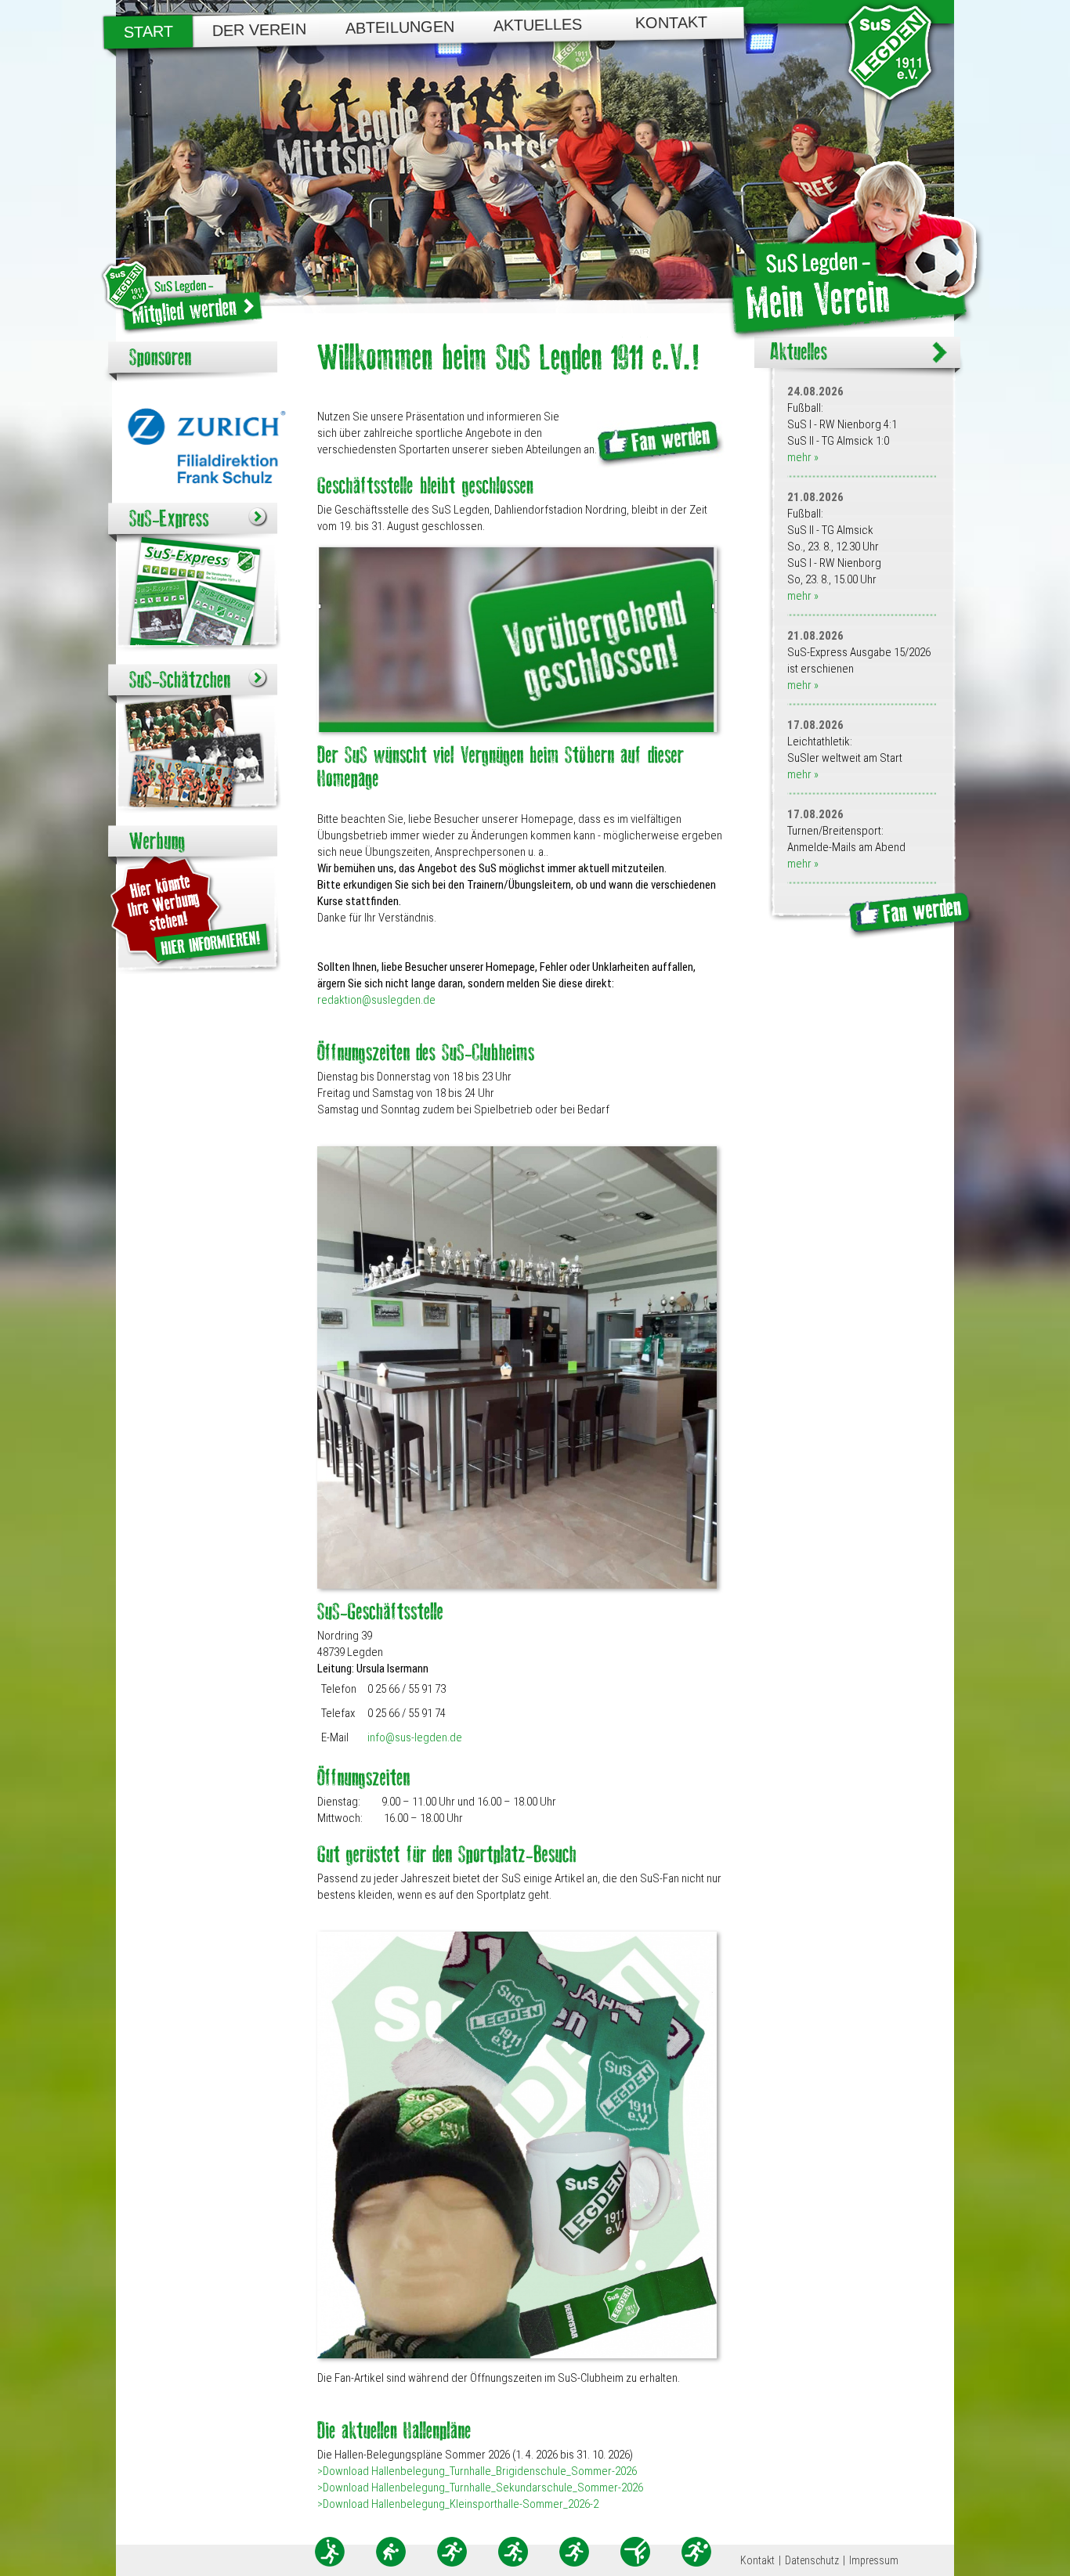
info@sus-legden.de (415, 1737)
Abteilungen (400, 27)
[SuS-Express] (172, 517)
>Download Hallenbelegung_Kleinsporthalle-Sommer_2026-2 (458, 2504)
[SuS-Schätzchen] (183, 678)
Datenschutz (812, 2560)
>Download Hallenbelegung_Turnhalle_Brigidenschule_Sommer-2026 (477, 2471)
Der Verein (259, 30)
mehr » (803, 457)
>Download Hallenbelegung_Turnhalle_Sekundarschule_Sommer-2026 (480, 2488)
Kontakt (671, 23)
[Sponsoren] (161, 356)
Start (148, 32)
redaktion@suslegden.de (376, 1000)
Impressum (874, 2560)
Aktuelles (538, 25)
